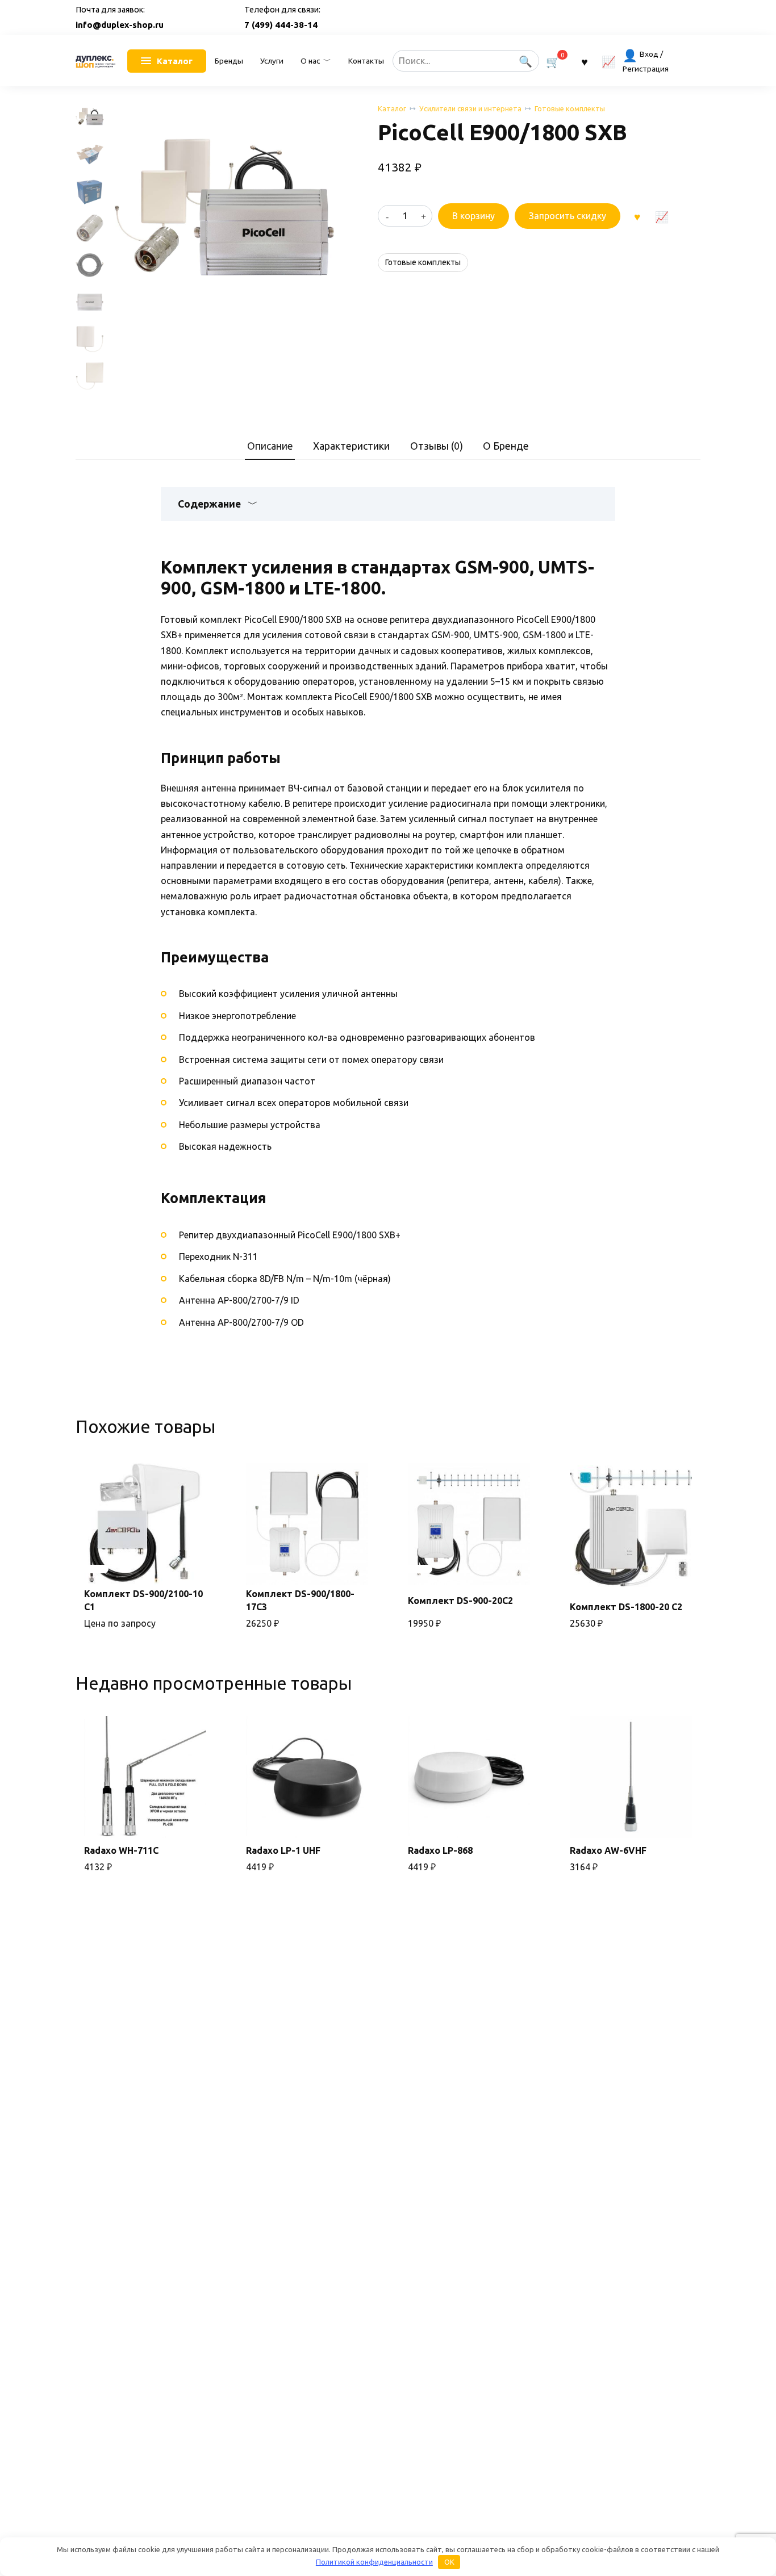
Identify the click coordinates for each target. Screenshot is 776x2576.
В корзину (473, 216)
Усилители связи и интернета (470, 108)
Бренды (229, 61)
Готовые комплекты (570, 108)
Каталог (392, 108)
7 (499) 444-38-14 (281, 25)
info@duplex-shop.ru (120, 25)
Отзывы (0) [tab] (437, 446)
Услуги (272, 61)
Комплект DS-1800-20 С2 (626, 1607)
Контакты (366, 61)
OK (449, 2562)
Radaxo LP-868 (440, 1850)
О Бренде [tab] (506, 446)
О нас (310, 61)
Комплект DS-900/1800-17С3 (300, 1600)
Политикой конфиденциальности (374, 2562)
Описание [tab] (270, 446)
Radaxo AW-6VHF (608, 1850)
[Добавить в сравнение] (661, 216)
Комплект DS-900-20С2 (460, 1601)
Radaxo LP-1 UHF (283, 1850)
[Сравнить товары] (609, 61)
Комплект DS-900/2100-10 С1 (143, 1600)
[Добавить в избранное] (637, 216)
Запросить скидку (568, 216)
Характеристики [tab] (351, 446)
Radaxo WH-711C (121, 1850)
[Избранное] (585, 61)
